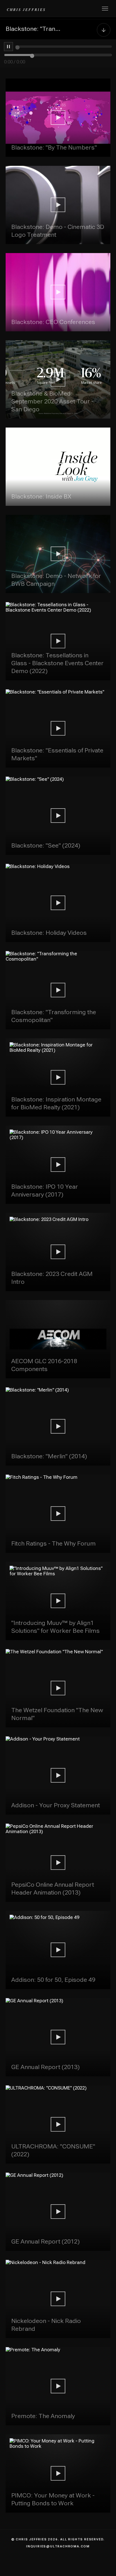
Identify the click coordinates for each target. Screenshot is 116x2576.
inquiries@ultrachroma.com (58, 2546)
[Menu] (105, 9)
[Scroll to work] (104, 29)
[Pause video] (8, 47)
